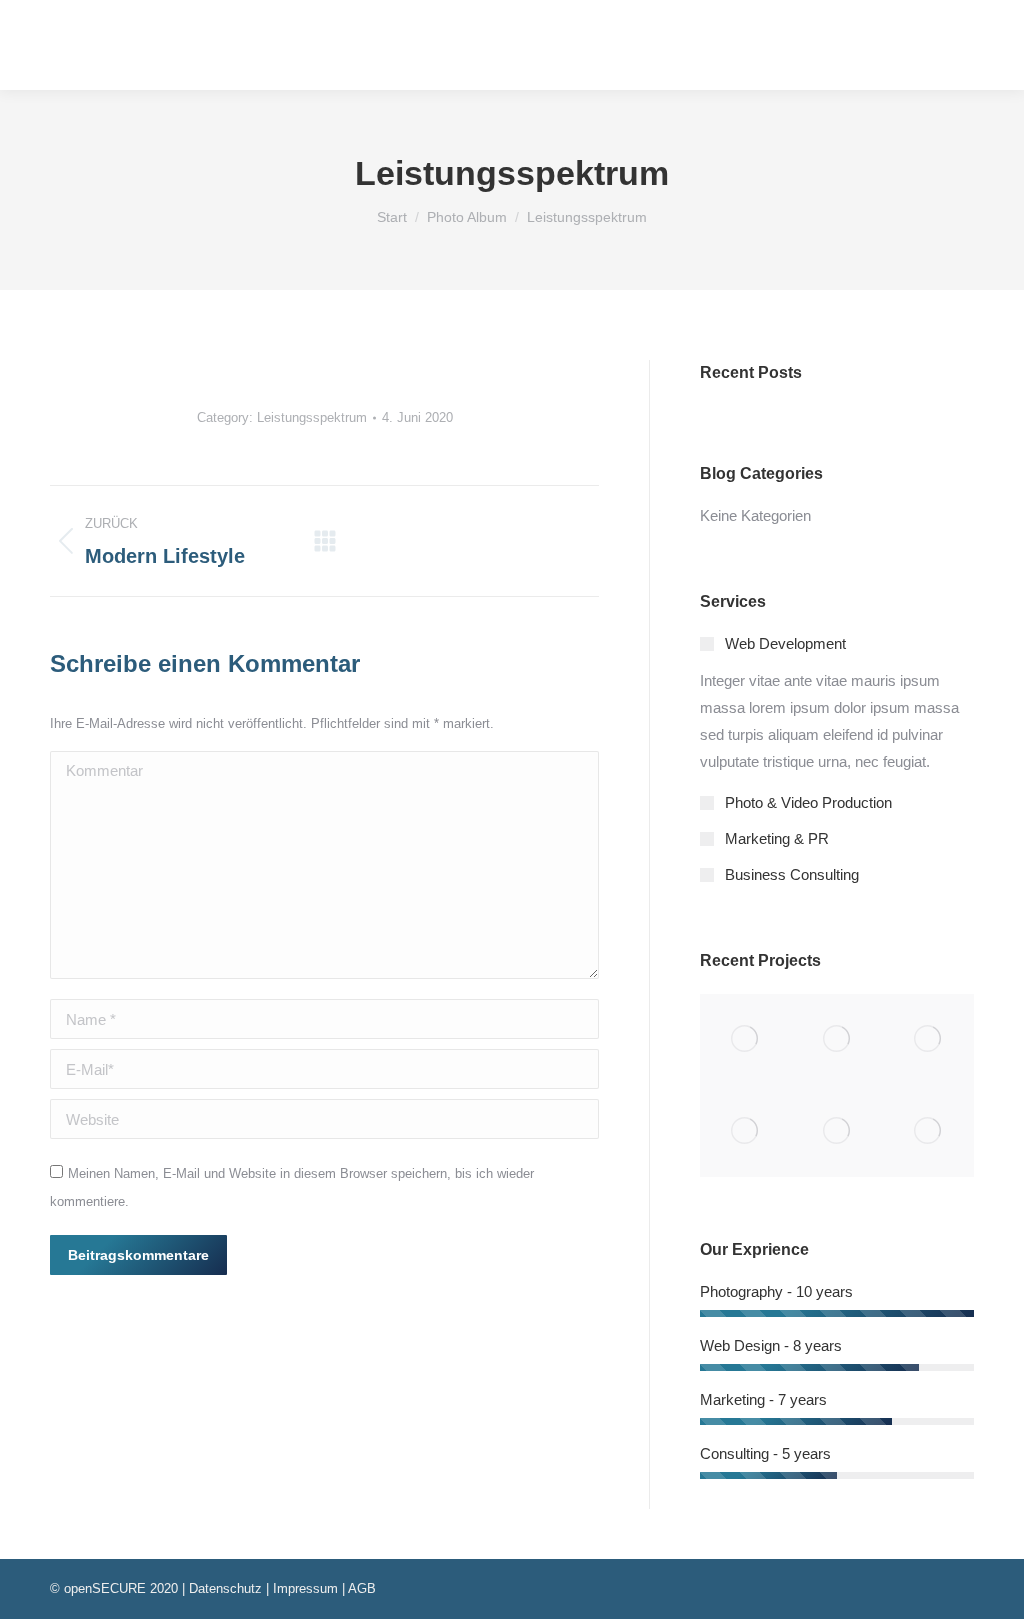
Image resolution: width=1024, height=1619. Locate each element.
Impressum (305, 1588)
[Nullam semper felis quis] (745, 1130)
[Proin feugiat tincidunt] (928, 1130)
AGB (362, 1588)
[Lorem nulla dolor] (836, 1130)
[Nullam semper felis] (836, 1039)
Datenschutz (225, 1588)
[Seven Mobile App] (745, 1039)
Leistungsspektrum (312, 417)
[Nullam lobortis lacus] (928, 1039)
